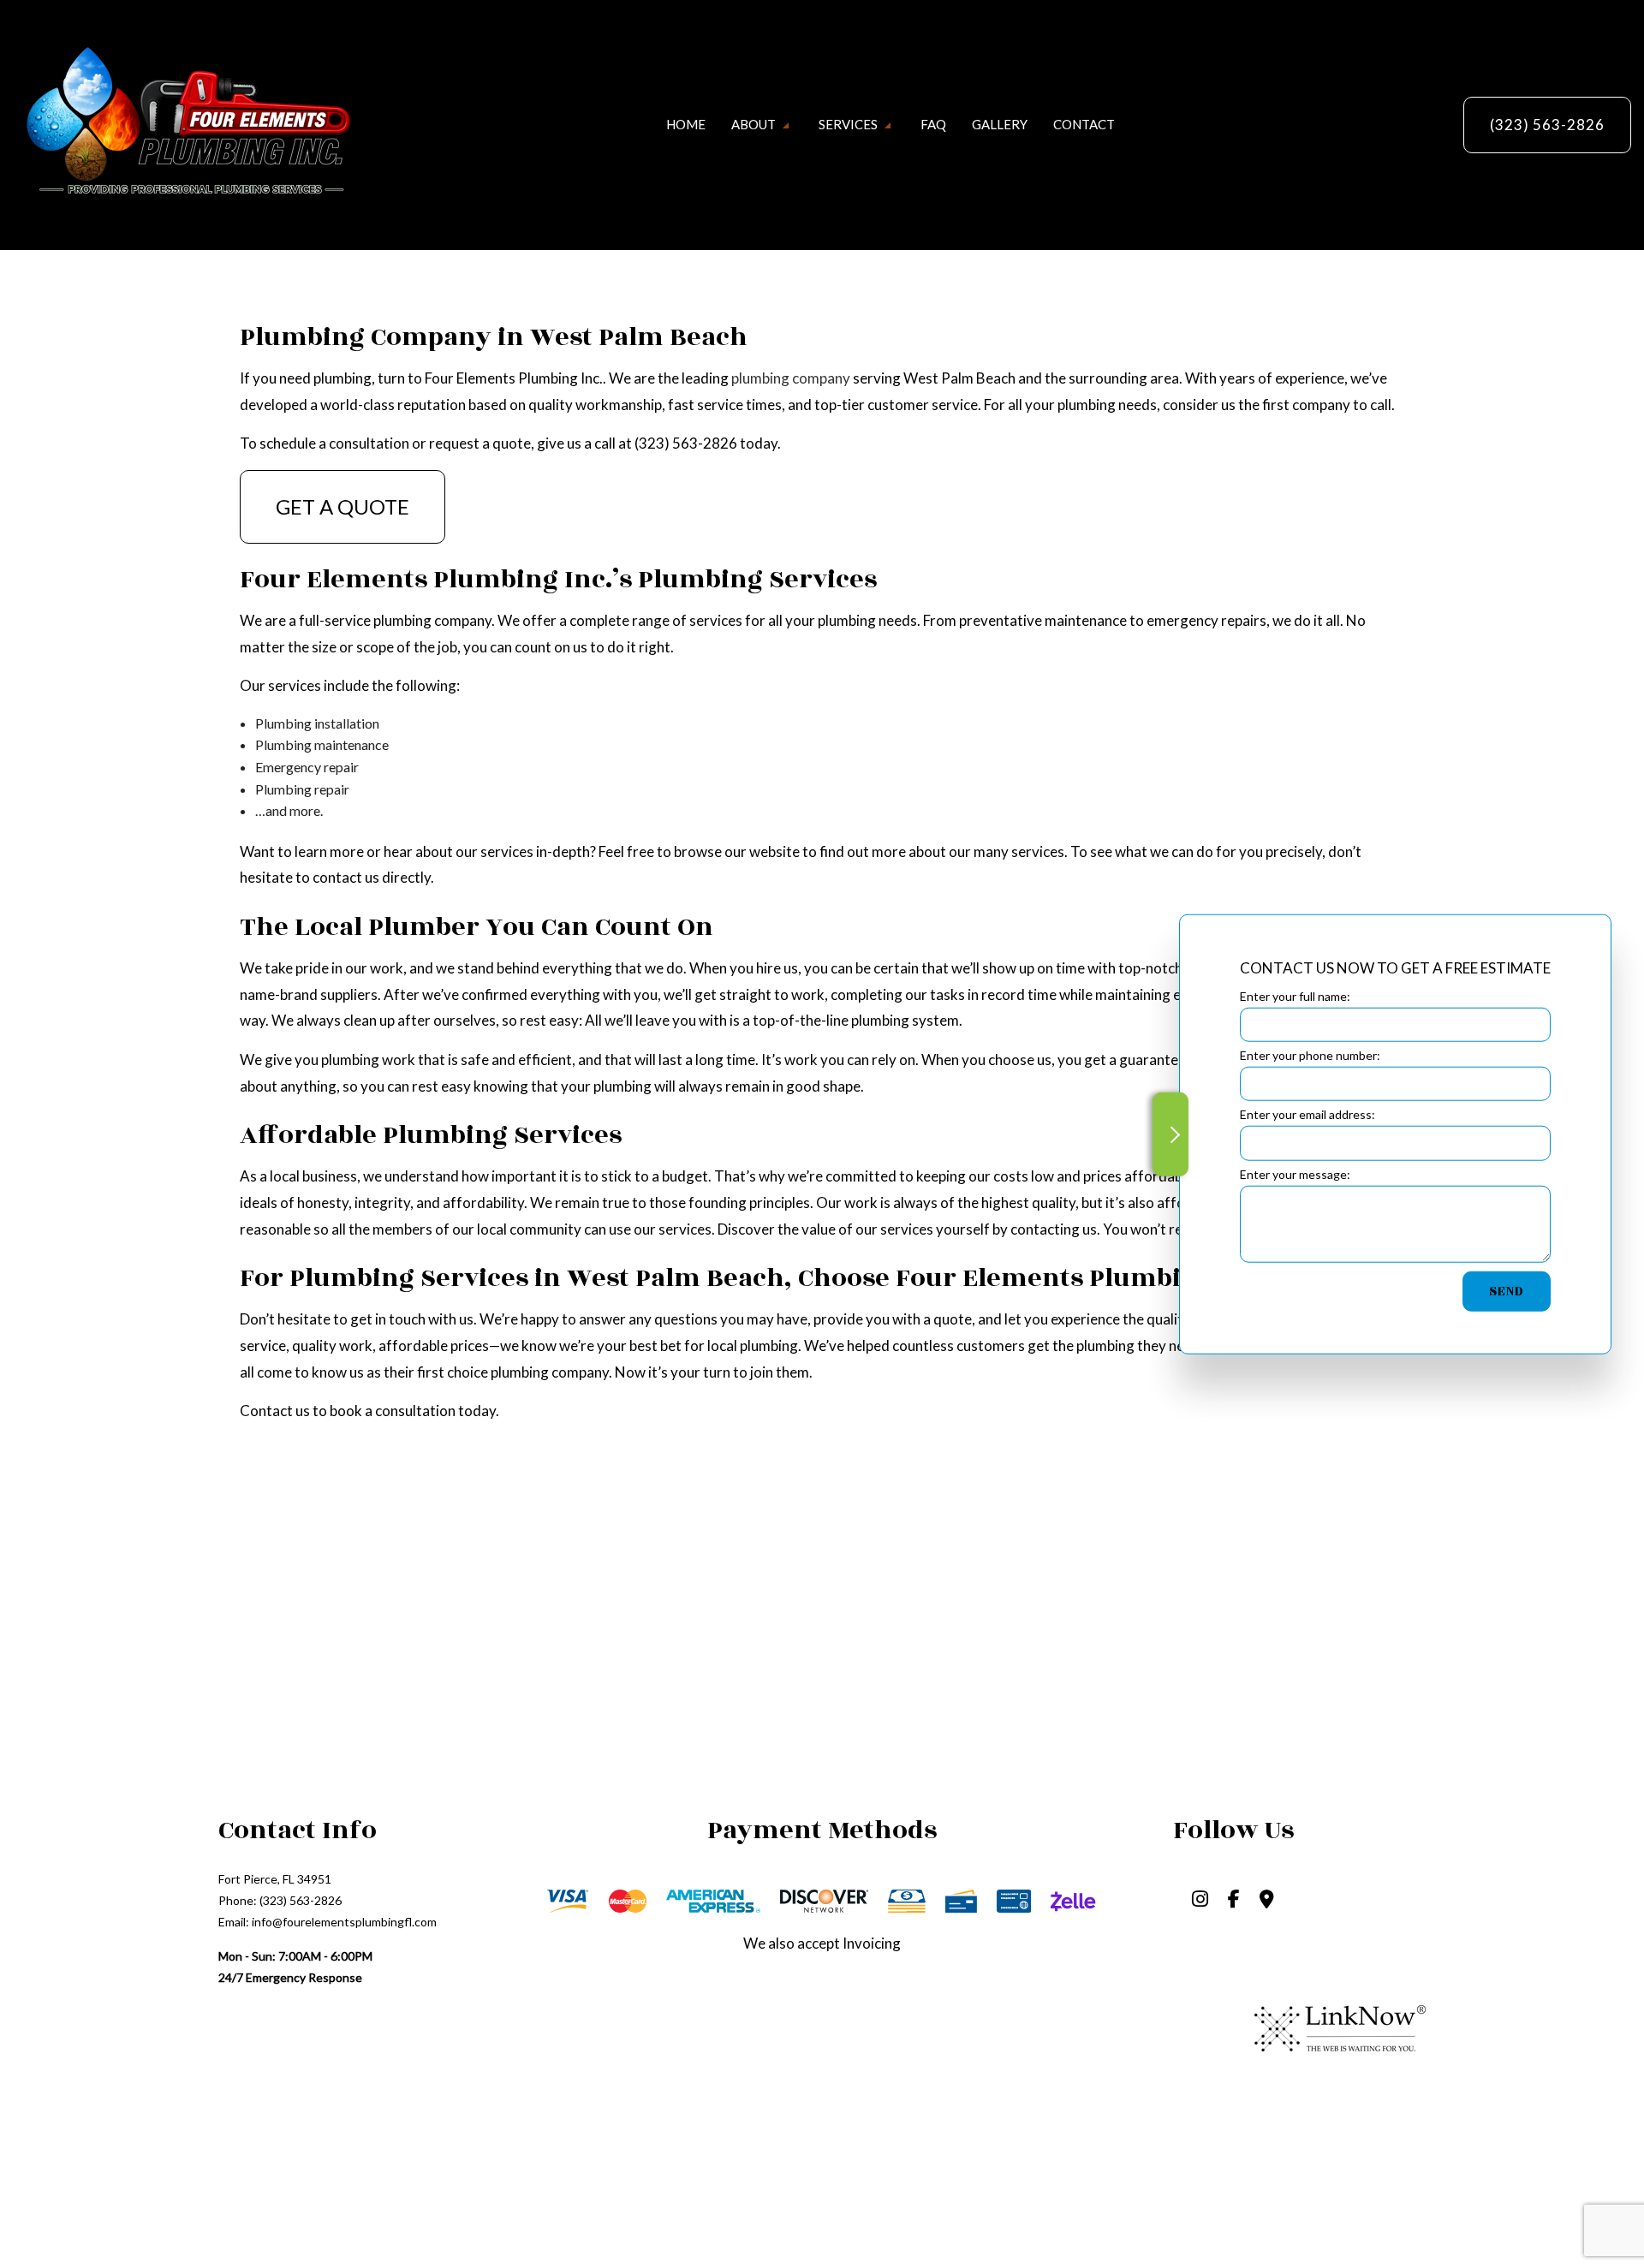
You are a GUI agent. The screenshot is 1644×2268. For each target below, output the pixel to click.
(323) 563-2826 (1547, 125)
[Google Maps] (1267, 1900)
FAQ (933, 124)
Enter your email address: (1307, 1114)
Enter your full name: (1295, 995)
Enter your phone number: (1310, 1054)
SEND (1507, 1291)
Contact (1084, 124)
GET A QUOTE (342, 506)
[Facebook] (1234, 1900)
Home (686, 124)
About (753, 124)
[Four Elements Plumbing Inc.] (184, 123)
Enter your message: (1295, 1173)
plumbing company (791, 378)
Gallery (1000, 124)
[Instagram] (1200, 1900)
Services (848, 124)
